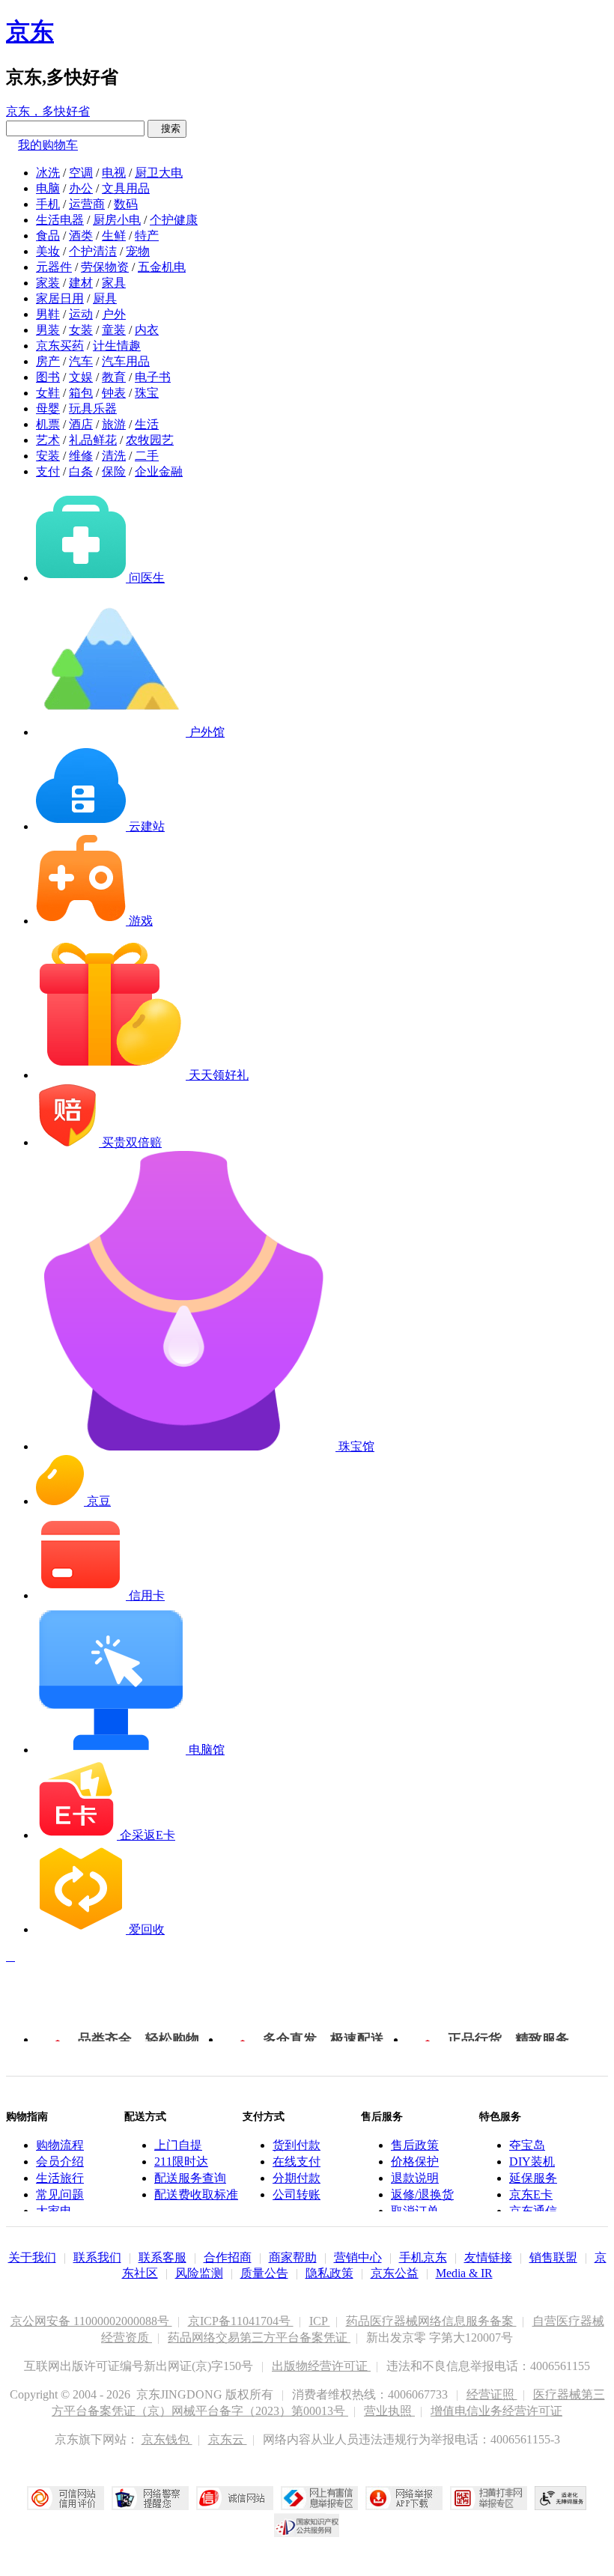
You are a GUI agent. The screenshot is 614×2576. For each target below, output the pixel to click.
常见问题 (60, 2194)
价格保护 (415, 2162)
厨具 (105, 298)
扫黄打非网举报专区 (489, 2498)
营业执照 (389, 2411)
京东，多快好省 (48, 111)
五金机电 (162, 267)
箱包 (81, 393)
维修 (81, 456)
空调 (81, 173)
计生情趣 (117, 346)
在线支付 (297, 2162)
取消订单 (415, 2211)
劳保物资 (105, 267)
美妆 (48, 251)
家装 (48, 283)
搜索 (167, 128)
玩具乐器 (93, 408)
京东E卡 (531, 2194)
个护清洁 (93, 251)
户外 (114, 314)
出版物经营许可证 (321, 2366)
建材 (81, 283)
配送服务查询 (190, 2178)
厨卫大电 (159, 173)
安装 (48, 456)
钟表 (114, 393)
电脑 (48, 188)
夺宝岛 (527, 2145)
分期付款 (297, 2178)
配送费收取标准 (196, 2194)
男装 (48, 330)
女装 (81, 330)
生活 (147, 424)
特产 (147, 236)
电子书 (153, 377)
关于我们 (32, 2257)
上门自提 (178, 2145)
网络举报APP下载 (404, 2498)
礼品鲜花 (93, 440)
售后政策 (415, 2145)
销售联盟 (553, 2257)
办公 (81, 188)
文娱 (81, 377)
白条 (81, 471)
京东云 (228, 2439)
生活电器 (60, 220)
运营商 (87, 204)
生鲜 (114, 236)
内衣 (147, 330)
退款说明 (415, 2178)
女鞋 (48, 393)
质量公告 (264, 2273)
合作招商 (228, 2257)
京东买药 (60, 346)
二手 (147, 456)
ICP (320, 2321)
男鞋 (48, 314)
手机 (48, 204)
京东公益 (395, 2273)
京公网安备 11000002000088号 (91, 2321)
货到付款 (297, 2145)
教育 (114, 377)
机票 (48, 424)
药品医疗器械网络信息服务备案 (431, 2321)
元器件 (54, 267)
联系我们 (97, 2257)
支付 (48, 471)
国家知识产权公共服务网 (307, 2525)
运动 (81, 314)
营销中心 (358, 2257)
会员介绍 (60, 2162)
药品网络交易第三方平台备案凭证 (259, 2337)
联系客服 (162, 2257)
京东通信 (533, 2211)
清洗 (114, 456)
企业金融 (159, 471)
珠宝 (147, 393)
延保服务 (533, 2178)
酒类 (81, 236)
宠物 (138, 251)
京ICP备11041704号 (241, 2321)
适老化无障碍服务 (561, 2498)
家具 (114, 283)
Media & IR (464, 2273)
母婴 (48, 408)
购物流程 (60, 2145)
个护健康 (174, 220)
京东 (30, 31)
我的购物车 (48, 145)
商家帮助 (293, 2257)
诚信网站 (235, 2498)
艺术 (48, 440)
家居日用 (60, 298)
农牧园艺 (150, 440)
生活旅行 (60, 2178)
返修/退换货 (422, 2194)
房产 (48, 361)
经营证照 (492, 2394)
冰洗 (48, 173)
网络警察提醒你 (150, 2498)
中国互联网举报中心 (319, 2498)
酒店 (81, 424)
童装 (114, 330)
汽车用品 (126, 361)
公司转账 (297, 2194)
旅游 (114, 424)
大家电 (54, 2211)
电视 (114, 173)
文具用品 (126, 188)
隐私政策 (329, 2273)
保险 (114, 471)
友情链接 (488, 2257)
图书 (48, 377)
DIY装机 (532, 2162)
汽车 (81, 361)
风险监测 (199, 2273)
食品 (48, 236)
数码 (126, 204)
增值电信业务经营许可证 (496, 2411)
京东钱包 (167, 2439)
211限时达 (181, 2162)
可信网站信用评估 (66, 2498)
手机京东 (423, 2257)
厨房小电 (117, 220)
